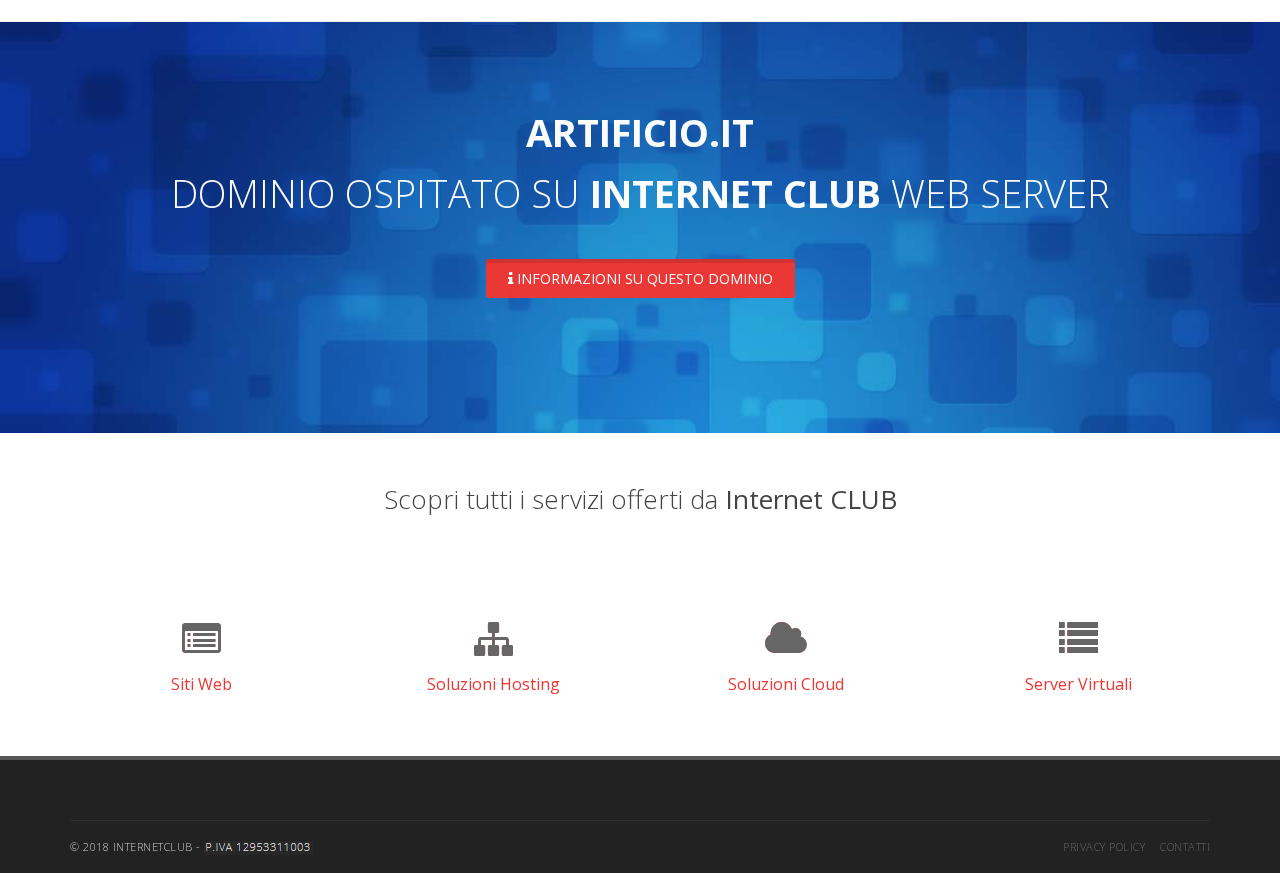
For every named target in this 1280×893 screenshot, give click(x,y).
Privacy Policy (1104, 846)
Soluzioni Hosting (493, 684)
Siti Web (201, 684)
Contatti (1185, 846)
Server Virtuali (1078, 684)
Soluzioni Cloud (786, 684)
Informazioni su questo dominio (643, 278)
